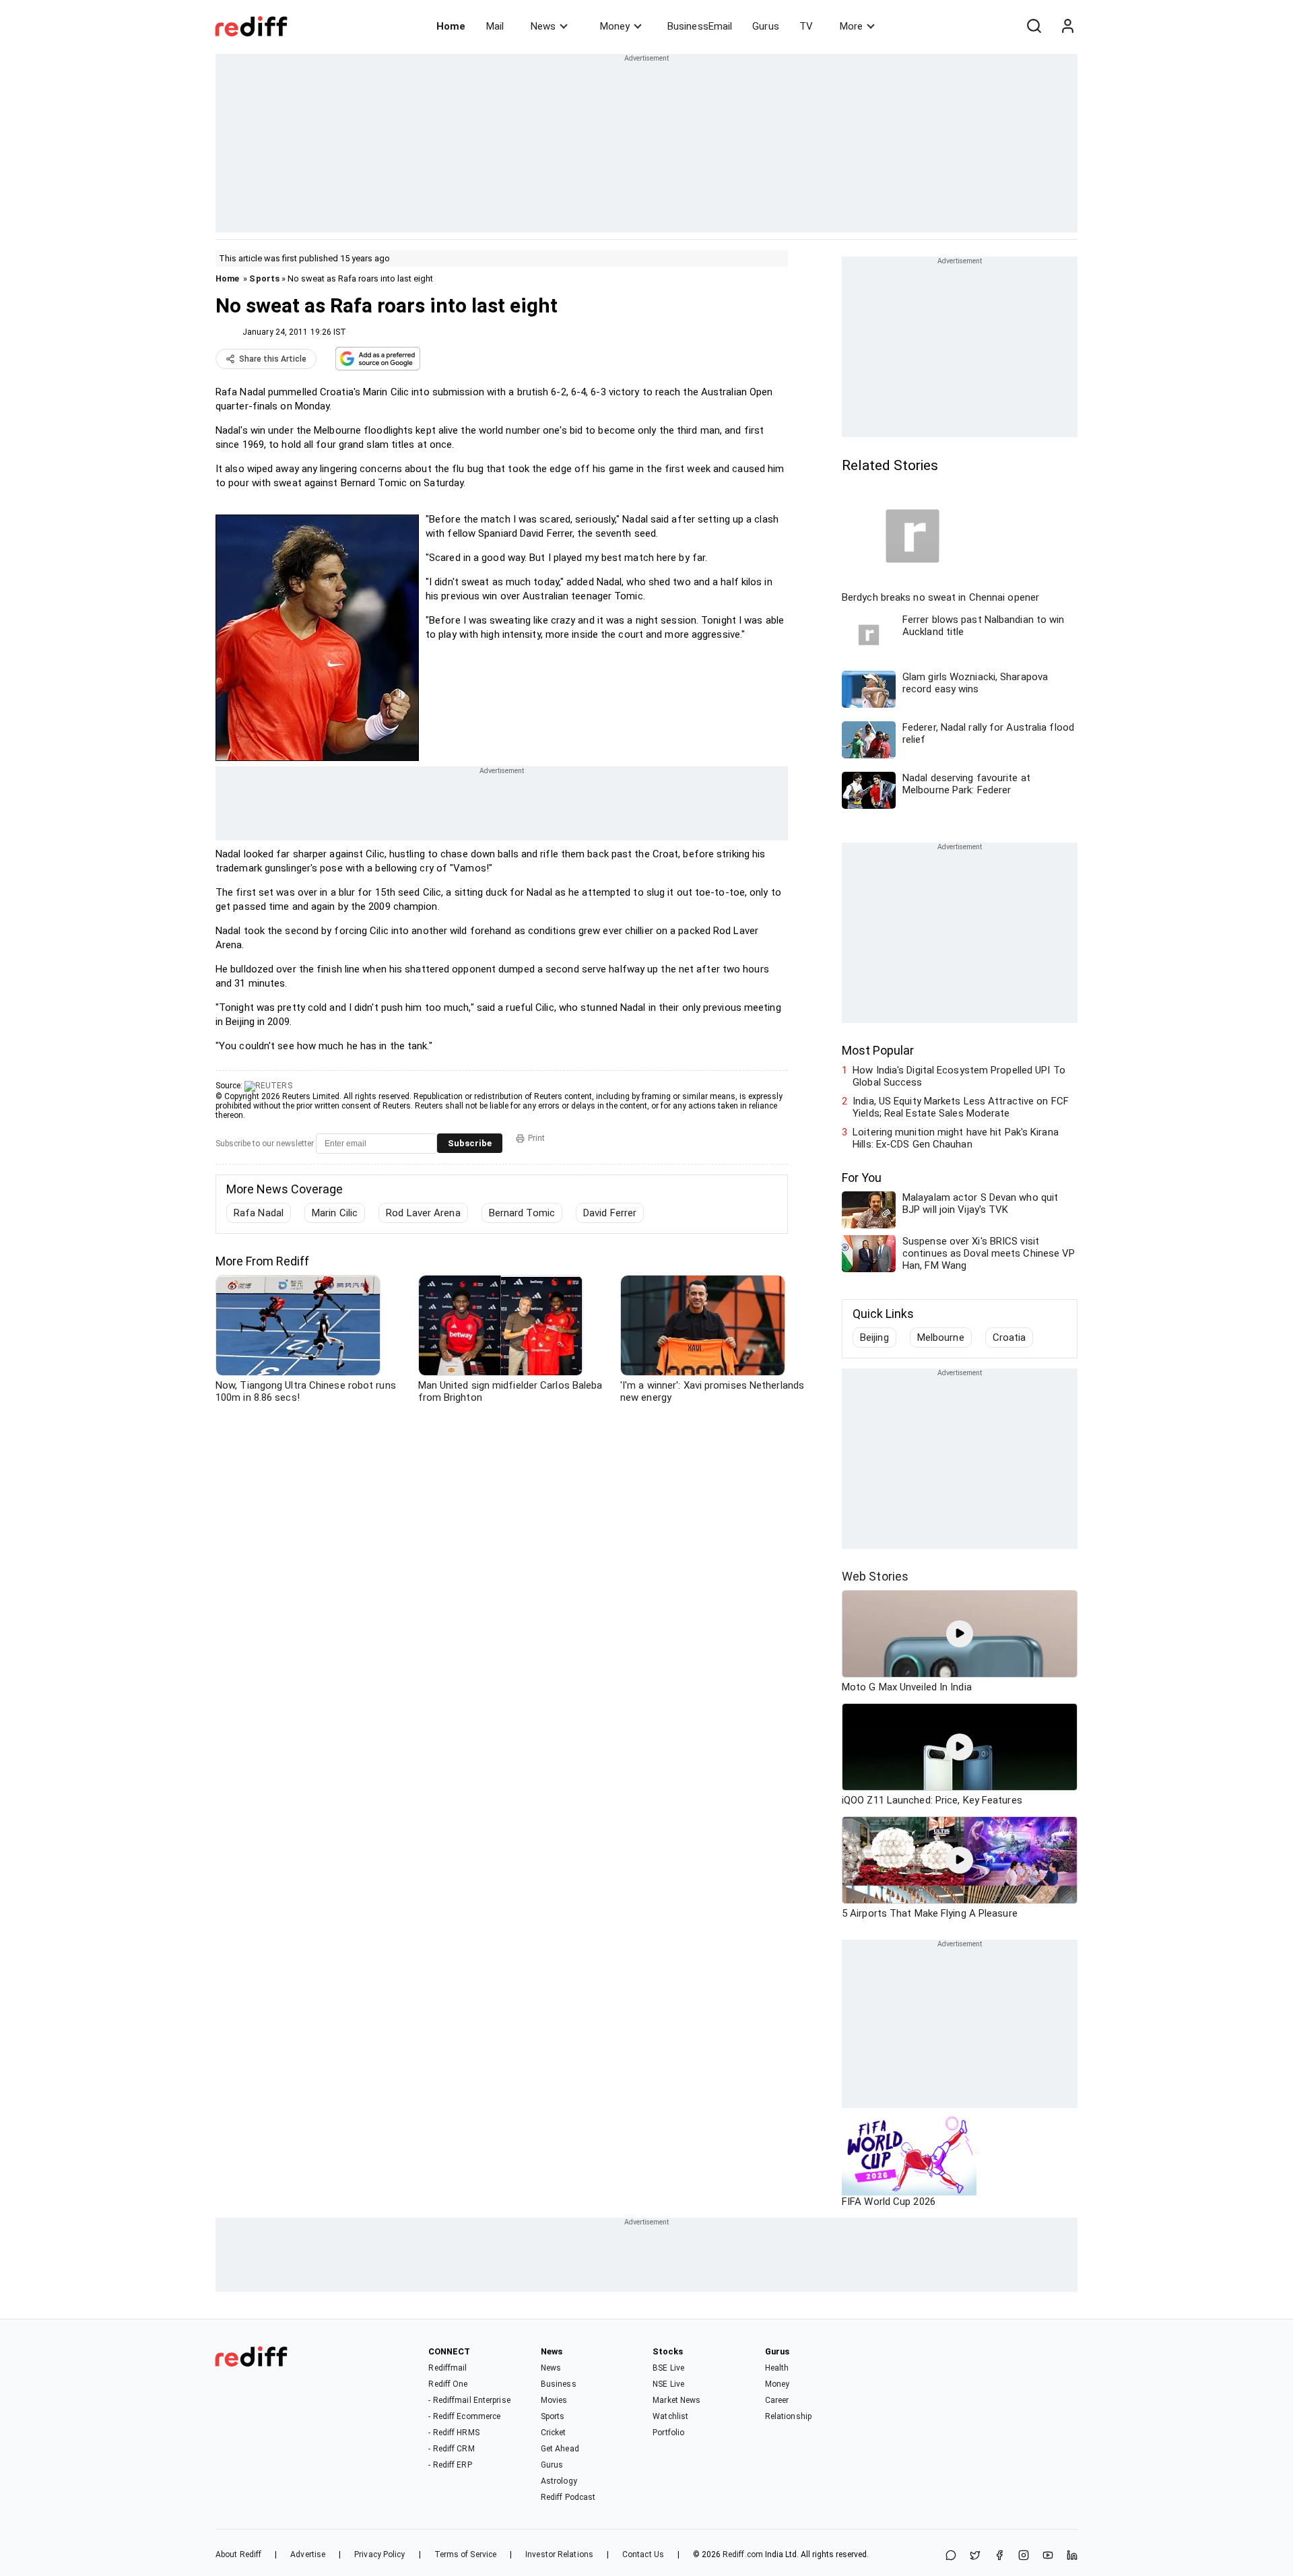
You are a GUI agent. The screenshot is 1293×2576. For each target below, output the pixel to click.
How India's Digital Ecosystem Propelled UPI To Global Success (959, 1076)
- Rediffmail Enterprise (469, 2400)
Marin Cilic (335, 1213)
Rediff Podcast (568, 2497)
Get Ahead (560, 2449)
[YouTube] (1048, 2556)
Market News (676, 2400)
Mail (495, 26)
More (851, 26)
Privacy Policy (379, 2554)
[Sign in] (1067, 26)
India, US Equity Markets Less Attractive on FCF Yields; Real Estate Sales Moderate (961, 1107)
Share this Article (273, 359)
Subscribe (470, 1143)
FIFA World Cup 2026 (889, 2202)
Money (615, 26)
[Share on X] (975, 2556)
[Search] (1034, 26)
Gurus (766, 26)
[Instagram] (1024, 2556)
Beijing (874, 1337)
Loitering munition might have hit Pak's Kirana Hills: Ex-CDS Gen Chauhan (956, 1138)
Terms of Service (466, 2554)
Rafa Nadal (259, 1213)
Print (536, 1138)
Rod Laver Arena (423, 1213)
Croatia (1009, 1337)
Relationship (788, 2416)
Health (777, 2368)
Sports (264, 278)
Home (451, 26)
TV (806, 26)
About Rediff (238, 2554)
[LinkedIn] (1072, 2556)
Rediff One (448, 2384)
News (543, 26)
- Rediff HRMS (454, 2433)
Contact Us (643, 2554)
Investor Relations (559, 2554)
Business (559, 2384)
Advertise (308, 2554)
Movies (554, 2400)
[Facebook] (999, 2556)
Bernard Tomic (522, 1213)
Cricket (554, 2433)
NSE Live (668, 2384)
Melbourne (941, 1337)
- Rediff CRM (451, 2449)
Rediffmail (447, 2368)
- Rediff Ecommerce (464, 2416)
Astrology (559, 2481)
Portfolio (668, 2433)
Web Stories (875, 1576)
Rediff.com (743, 2554)
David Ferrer (610, 1213)
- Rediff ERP (450, 2465)
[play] (960, 1634)
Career (777, 2400)
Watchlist (670, 2416)
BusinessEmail (700, 26)
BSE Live (668, 2368)
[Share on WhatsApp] (951, 2556)
